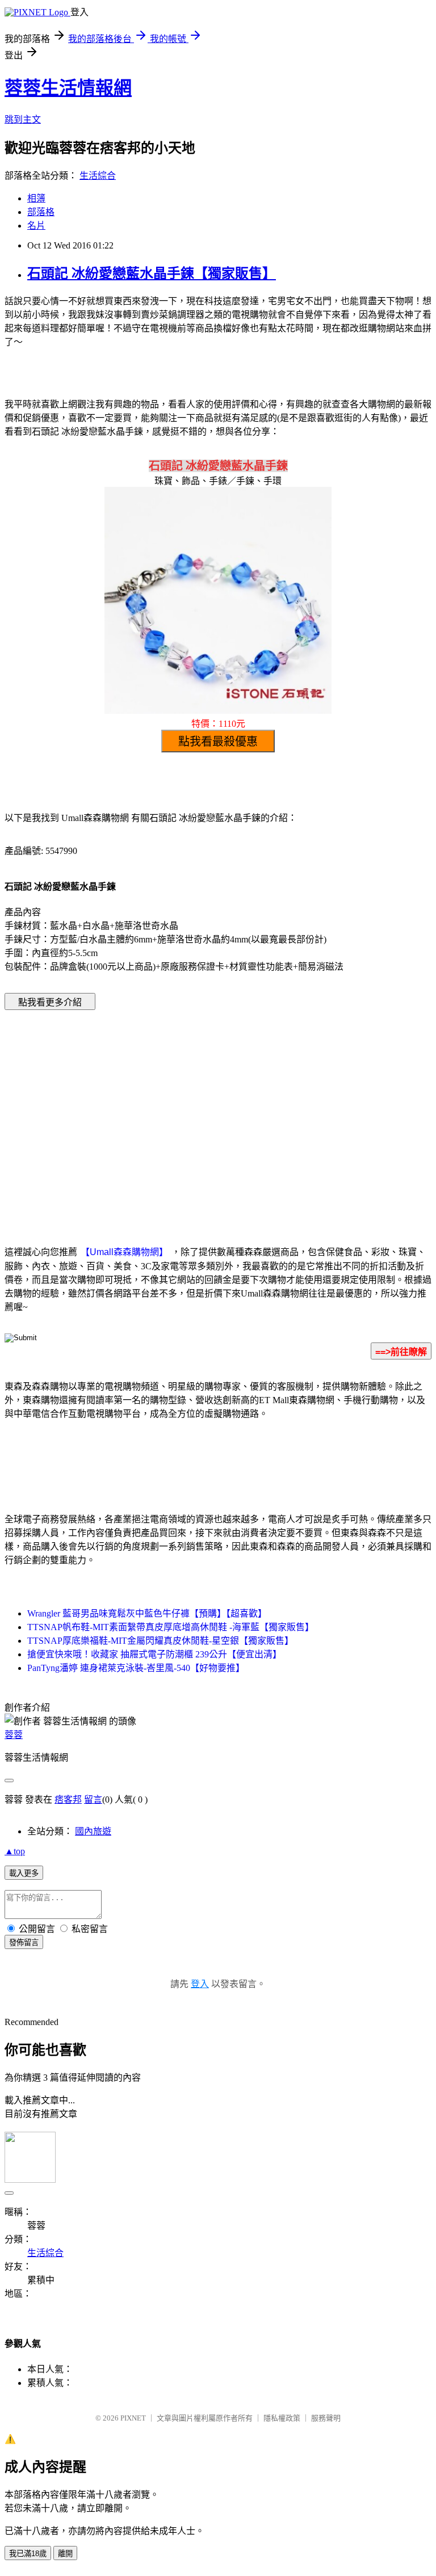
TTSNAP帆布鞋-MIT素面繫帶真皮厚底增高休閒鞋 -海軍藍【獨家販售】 (171, 1627)
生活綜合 (98, 176)
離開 (65, 2554)
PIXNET (133, 2418)
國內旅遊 (93, 1831)
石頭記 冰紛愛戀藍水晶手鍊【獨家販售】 (152, 273)
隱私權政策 (282, 2418)
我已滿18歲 (28, 2554)
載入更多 (24, 1873)
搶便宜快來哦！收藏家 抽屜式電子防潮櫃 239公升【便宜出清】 (154, 1654)
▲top (15, 1851)
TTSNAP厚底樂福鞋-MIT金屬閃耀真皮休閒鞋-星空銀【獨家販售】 (160, 1641)
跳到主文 (23, 119)
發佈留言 (24, 1942)
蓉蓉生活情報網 (68, 88)
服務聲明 (326, 2418)
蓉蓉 (14, 1735)
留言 (93, 1800)
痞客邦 (68, 1800)
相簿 (36, 198)
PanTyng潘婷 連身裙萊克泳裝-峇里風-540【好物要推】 (136, 1668)
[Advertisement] (121, 1110)
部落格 (41, 212)
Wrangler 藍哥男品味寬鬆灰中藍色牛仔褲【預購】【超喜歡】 (147, 1613)
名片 (36, 226)
